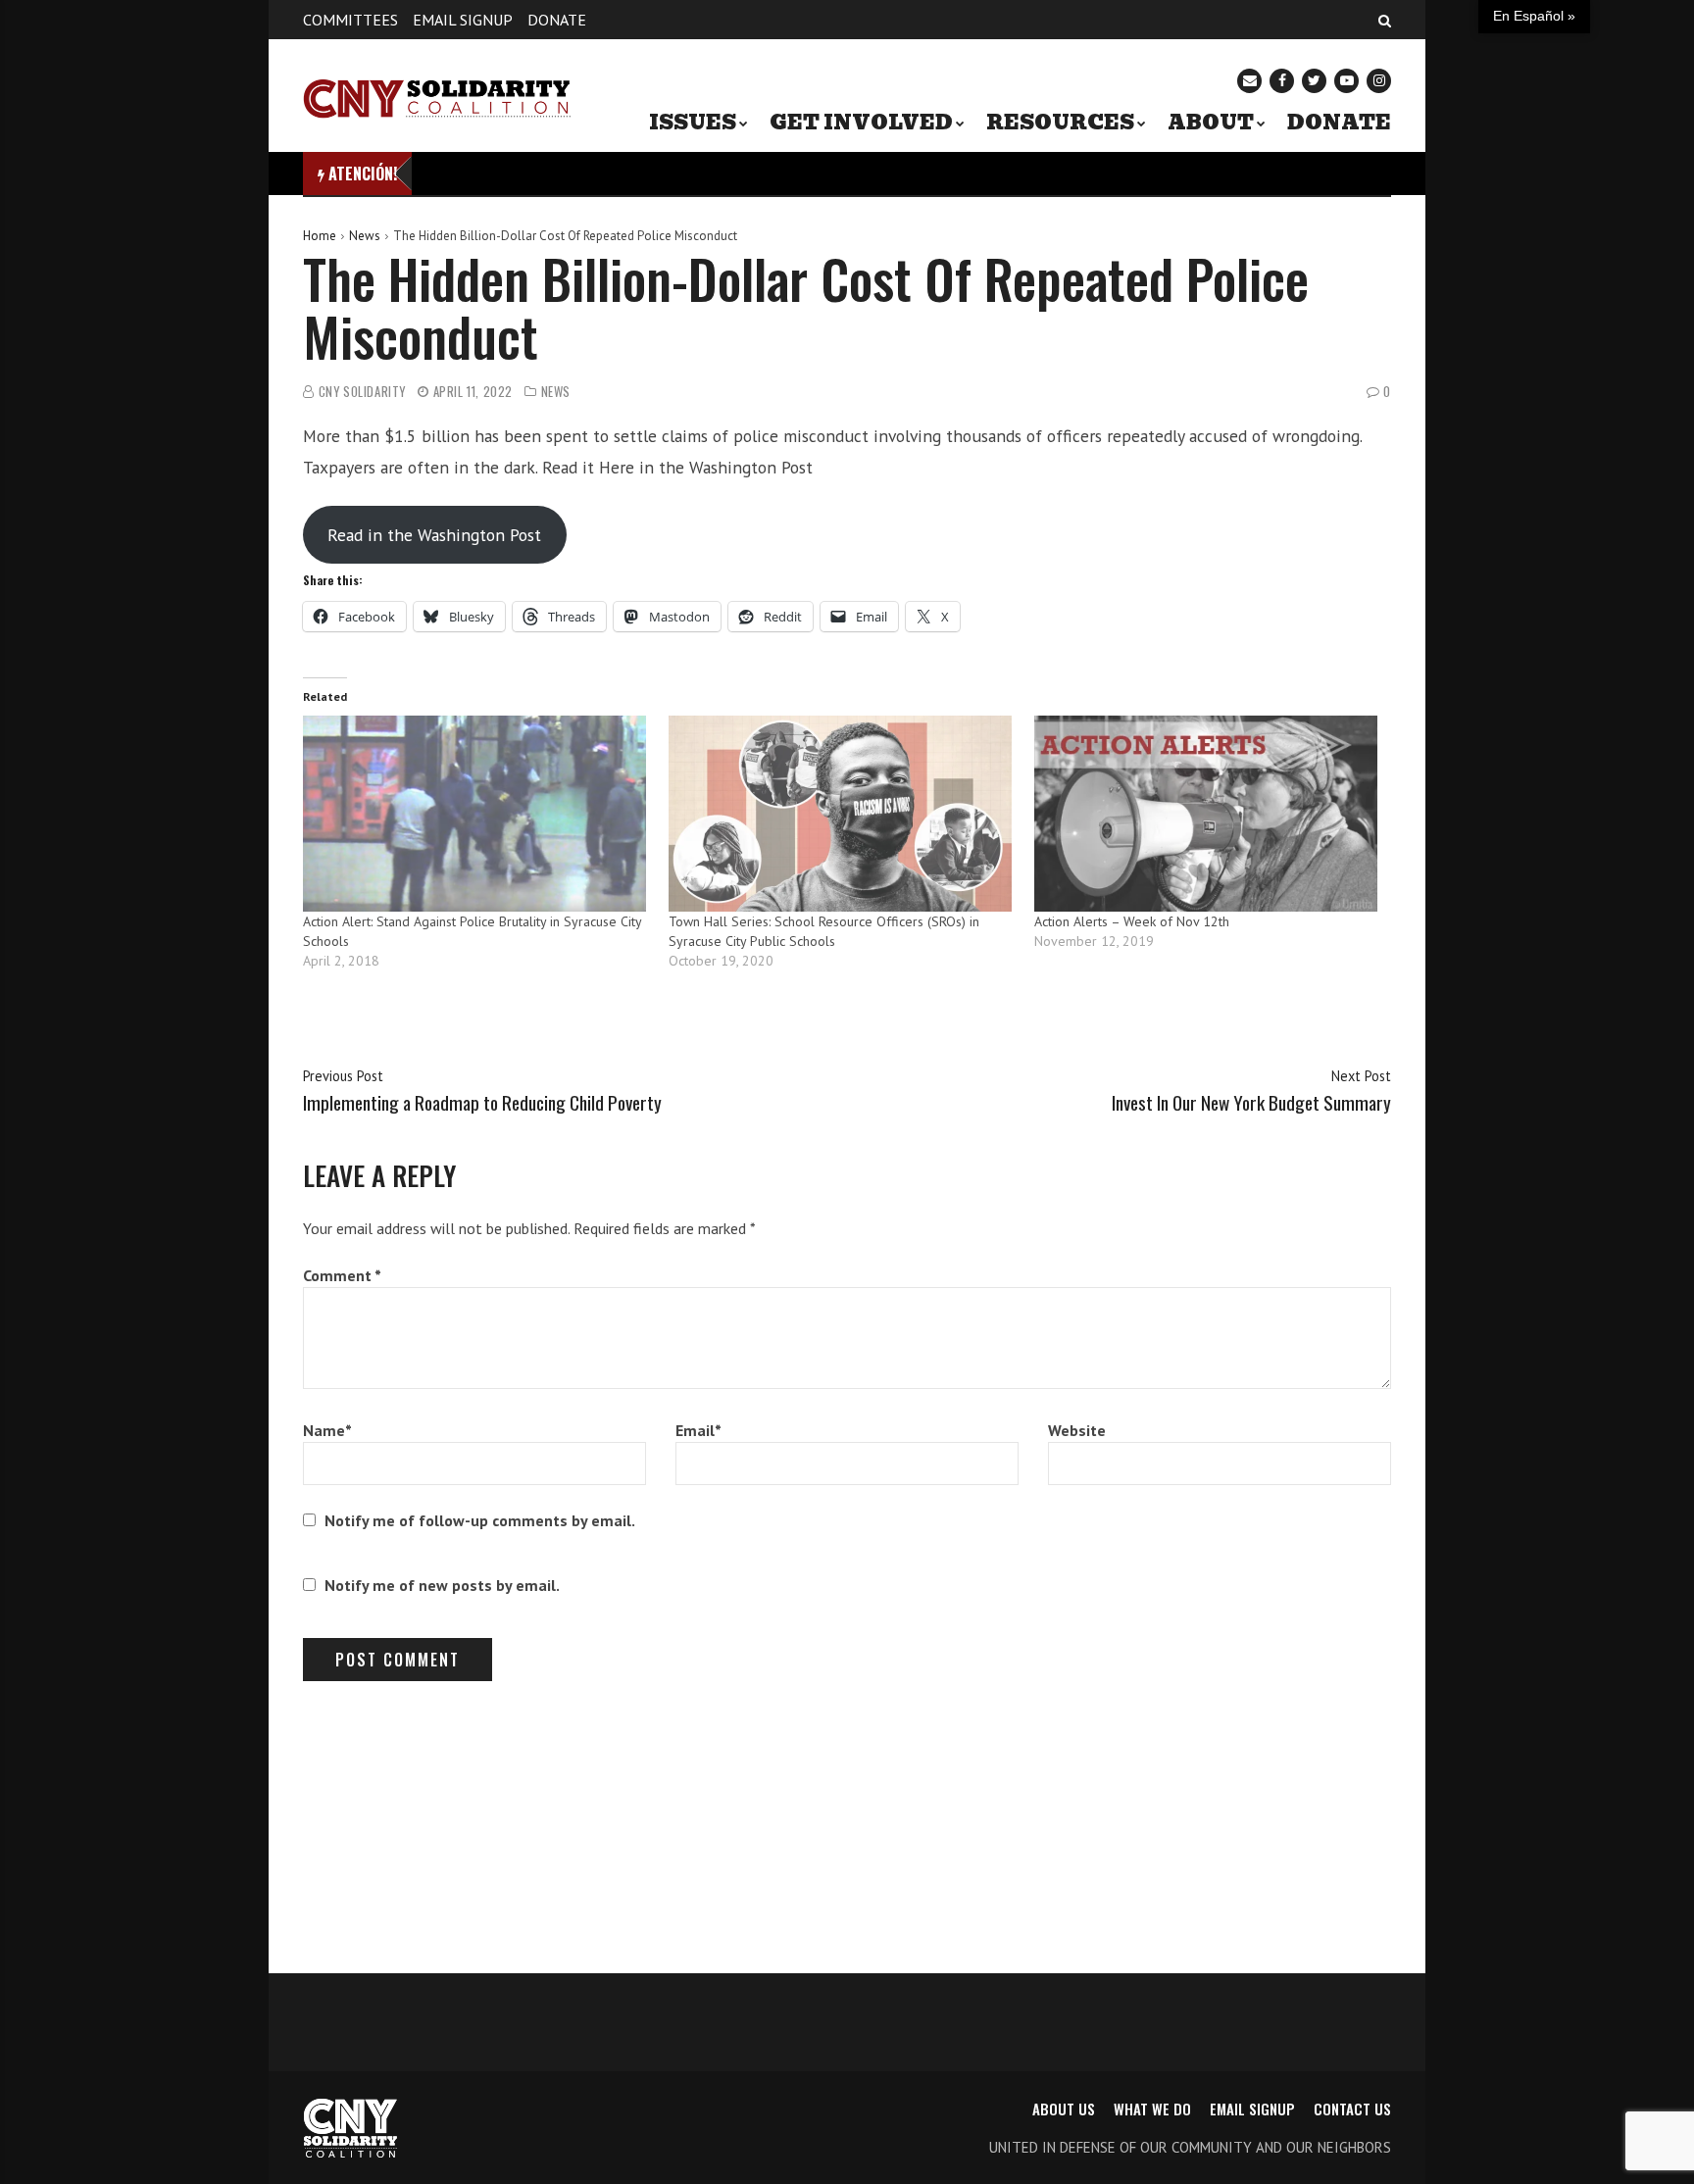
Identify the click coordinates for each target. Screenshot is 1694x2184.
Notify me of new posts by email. (442, 1585)
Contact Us (1352, 2109)
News (365, 236)
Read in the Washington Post (434, 535)
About (1211, 123)
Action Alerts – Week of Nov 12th (1132, 921)
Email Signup (463, 20)
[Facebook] (1282, 81)
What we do (1152, 2109)
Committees (350, 20)
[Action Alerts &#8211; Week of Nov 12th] (1207, 814)
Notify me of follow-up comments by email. (480, 1520)
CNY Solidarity (362, 392)
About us (1064, 2109)
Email (698, 1430)
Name (327, 1430)
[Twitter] (1314, 81)
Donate (557, 20)
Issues (693, 123)
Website (1077, 1430)
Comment (342, 1275)
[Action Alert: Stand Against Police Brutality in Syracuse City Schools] (476, 814)
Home (320, 236)
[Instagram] (1379, 81)
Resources (1060, 123)
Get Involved (861, 123)
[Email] (1249, 81)
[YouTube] (1346, 81)
